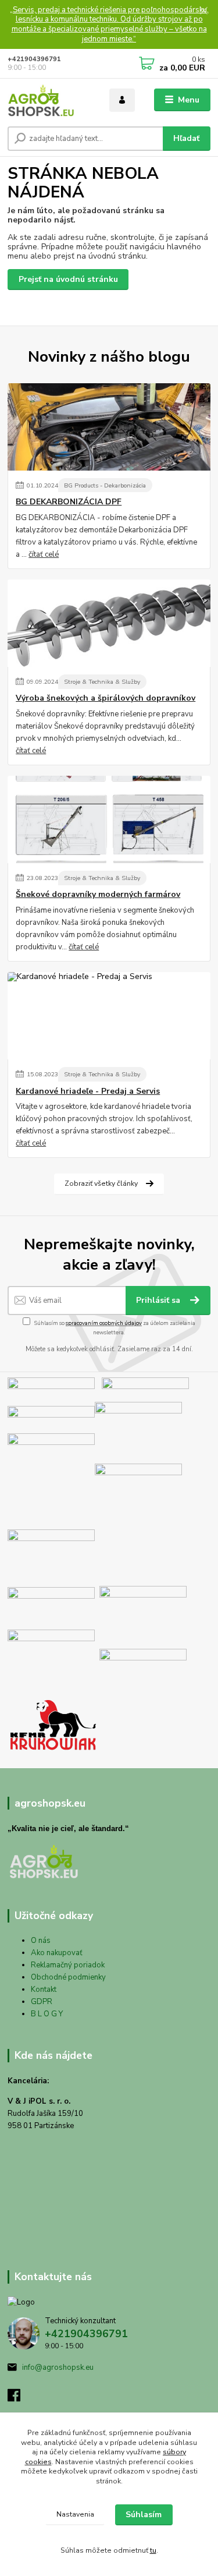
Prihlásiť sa (159, 1300)
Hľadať (186, 138)
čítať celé (44, 554)
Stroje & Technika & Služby (102, 682)
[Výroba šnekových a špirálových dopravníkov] (109, 623)
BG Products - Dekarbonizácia (105, 485)
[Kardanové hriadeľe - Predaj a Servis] (109, 1016)
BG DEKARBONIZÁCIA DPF (69, 502)
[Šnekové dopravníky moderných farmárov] (109, 819)
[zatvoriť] (203, 12)
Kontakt (44, 1990)
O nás (41, 1941)
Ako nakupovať (57, 1953)
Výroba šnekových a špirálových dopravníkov (106, 698)
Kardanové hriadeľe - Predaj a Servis (88, 1091)
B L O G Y (47, 2014)
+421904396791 (34, 59)
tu (153, 2550)
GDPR (42, 2002)
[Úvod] (50, 100)
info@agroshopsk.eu (58, 2367)
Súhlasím (144, 2515)
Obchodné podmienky (68, 1977)
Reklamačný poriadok (68, 1965)
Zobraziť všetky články (101, 1183)
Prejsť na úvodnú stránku (68, 279)
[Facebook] (19, 2398)
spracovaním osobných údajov (104, 1323)
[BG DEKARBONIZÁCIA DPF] (109, 427)
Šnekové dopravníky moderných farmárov (98, 895)
